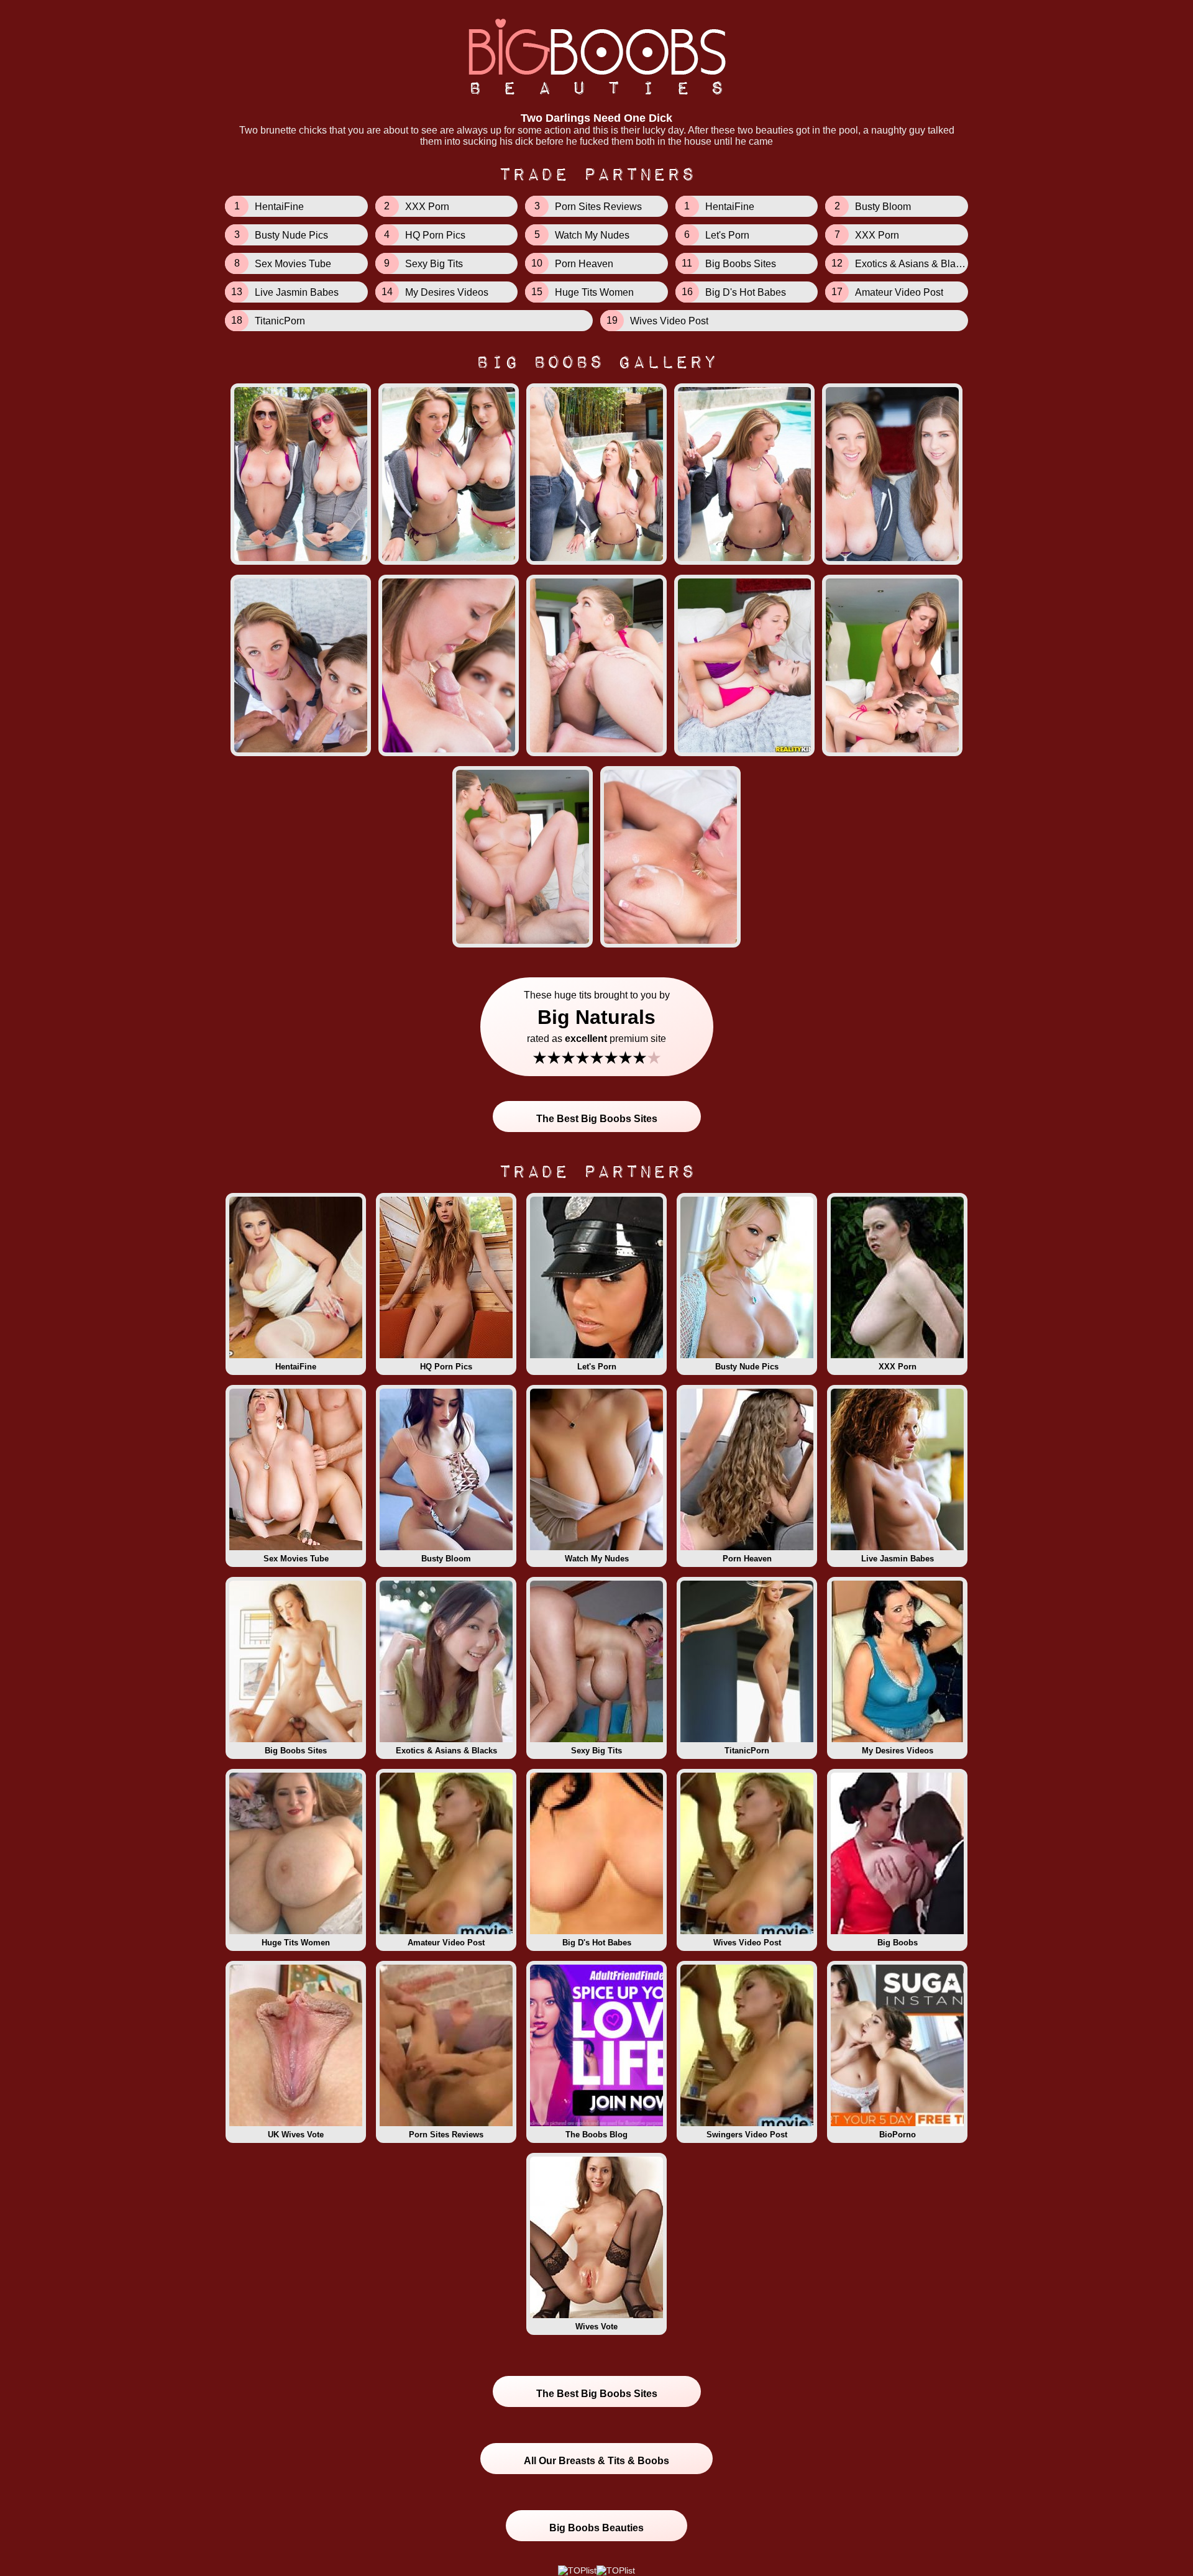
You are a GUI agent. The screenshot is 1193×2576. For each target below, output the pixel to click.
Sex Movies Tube (296, 1559)
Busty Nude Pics (747, 1367)
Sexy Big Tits (596, 1751)
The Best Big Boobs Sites (597, 1119)
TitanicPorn (747, 1751)
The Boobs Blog (596, 2135)
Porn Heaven (747, 1559)
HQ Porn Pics (446, 1367)
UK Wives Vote (296, 2135)
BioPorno (898, 2135)
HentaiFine (296, 1367)
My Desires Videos (898, 1751)
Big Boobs (898, 1943)
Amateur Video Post (446, 1943)
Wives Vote (596, 2327)
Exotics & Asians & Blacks (446, 1751)
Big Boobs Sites (296, 1751)
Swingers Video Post (747, 2135)
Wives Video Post (747, 1943)
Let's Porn (597, 1367)
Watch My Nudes (597, 1559)
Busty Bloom (446, 1559)
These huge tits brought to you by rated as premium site (597, 1029)
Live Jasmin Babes (898, 1559)
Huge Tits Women (296, 1943)
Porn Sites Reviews (446, 2135)
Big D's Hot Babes (597, 1943)
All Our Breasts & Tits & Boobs (596, 2461)
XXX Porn (898, 1367)
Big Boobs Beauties (596, 2528)
